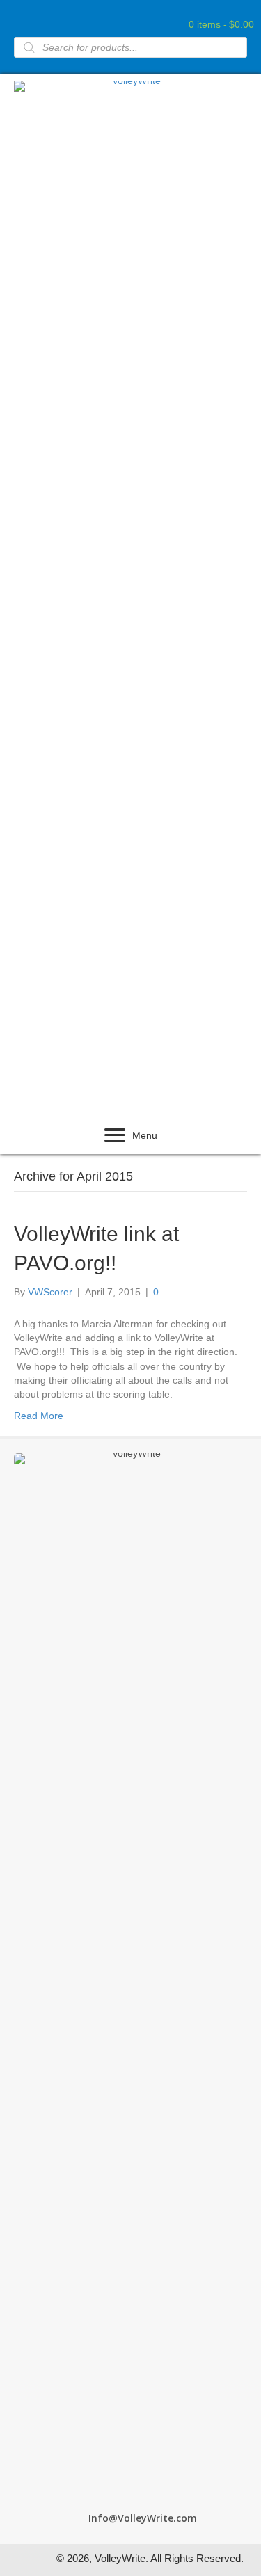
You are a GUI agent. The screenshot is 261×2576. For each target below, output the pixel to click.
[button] (115, 1135)
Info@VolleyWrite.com (143, 2518)
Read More (39, 1416)
